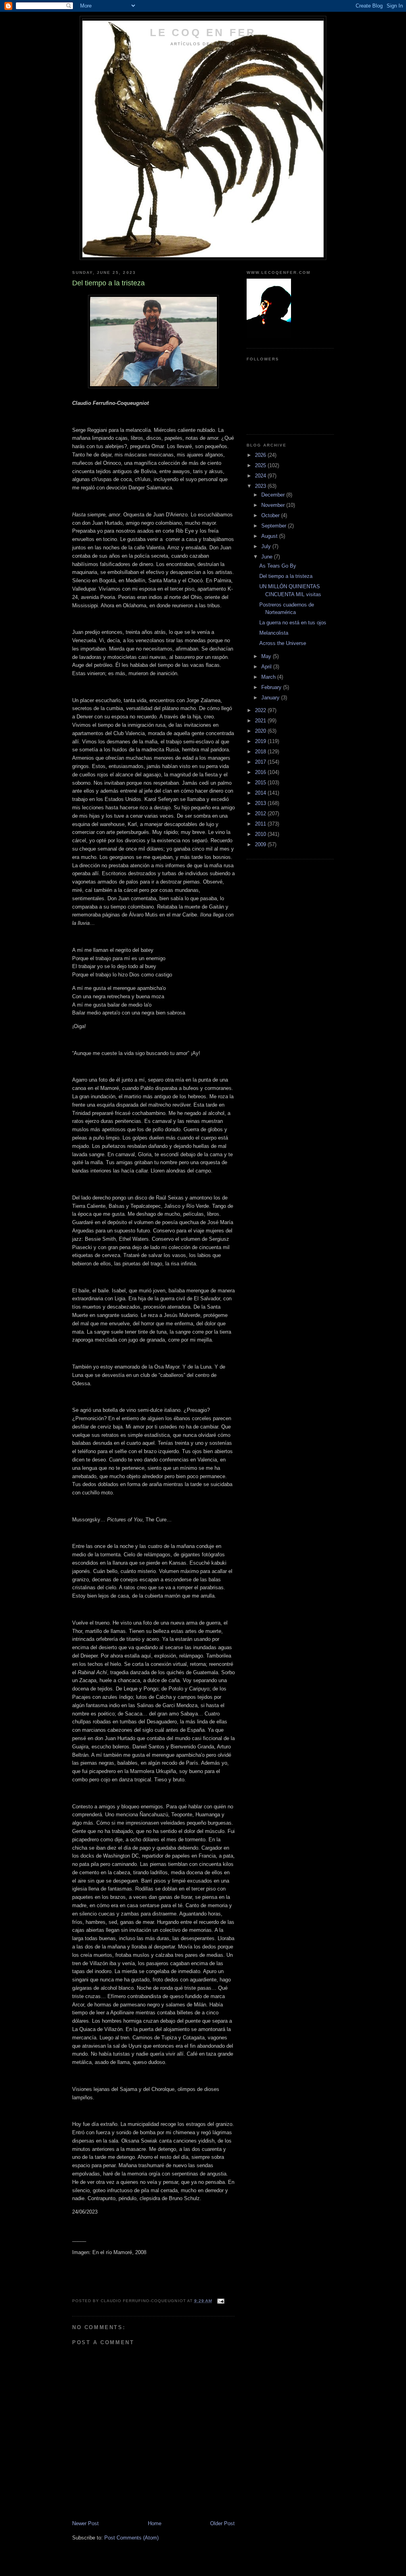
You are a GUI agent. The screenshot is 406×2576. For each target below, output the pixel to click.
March (269, 677)
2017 (261, 762)
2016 (261, 772)
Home (155, 2523)
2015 (261, 783)
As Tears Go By (278, 566)
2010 (261, 834)
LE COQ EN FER (203, 33)
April (267, 667)
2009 (261, 844)
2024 (261, 476)
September (275, 526)
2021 (261, 721)
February (272, 687)
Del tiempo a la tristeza (286, 576)
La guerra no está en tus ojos (293, 623)
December (274, 495)
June (268, 557)
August (270, 536)
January (271, 698)
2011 (261, 824)
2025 (261, 465)
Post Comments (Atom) (131, 2538)
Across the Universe (283, 643)
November (274, 505)
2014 (261, 793)
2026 (261, 455)
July (267, 546)
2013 (261, 803)
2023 (261, 486)
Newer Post (85, 2523)
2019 (261, 741)
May (267, 656)
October (271, 515)
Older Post (222, 2523)
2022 (261, 710)
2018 (261, 752)
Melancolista (274, 633)
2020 (261, 731)
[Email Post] (221, 2301)
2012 (261, 813)
